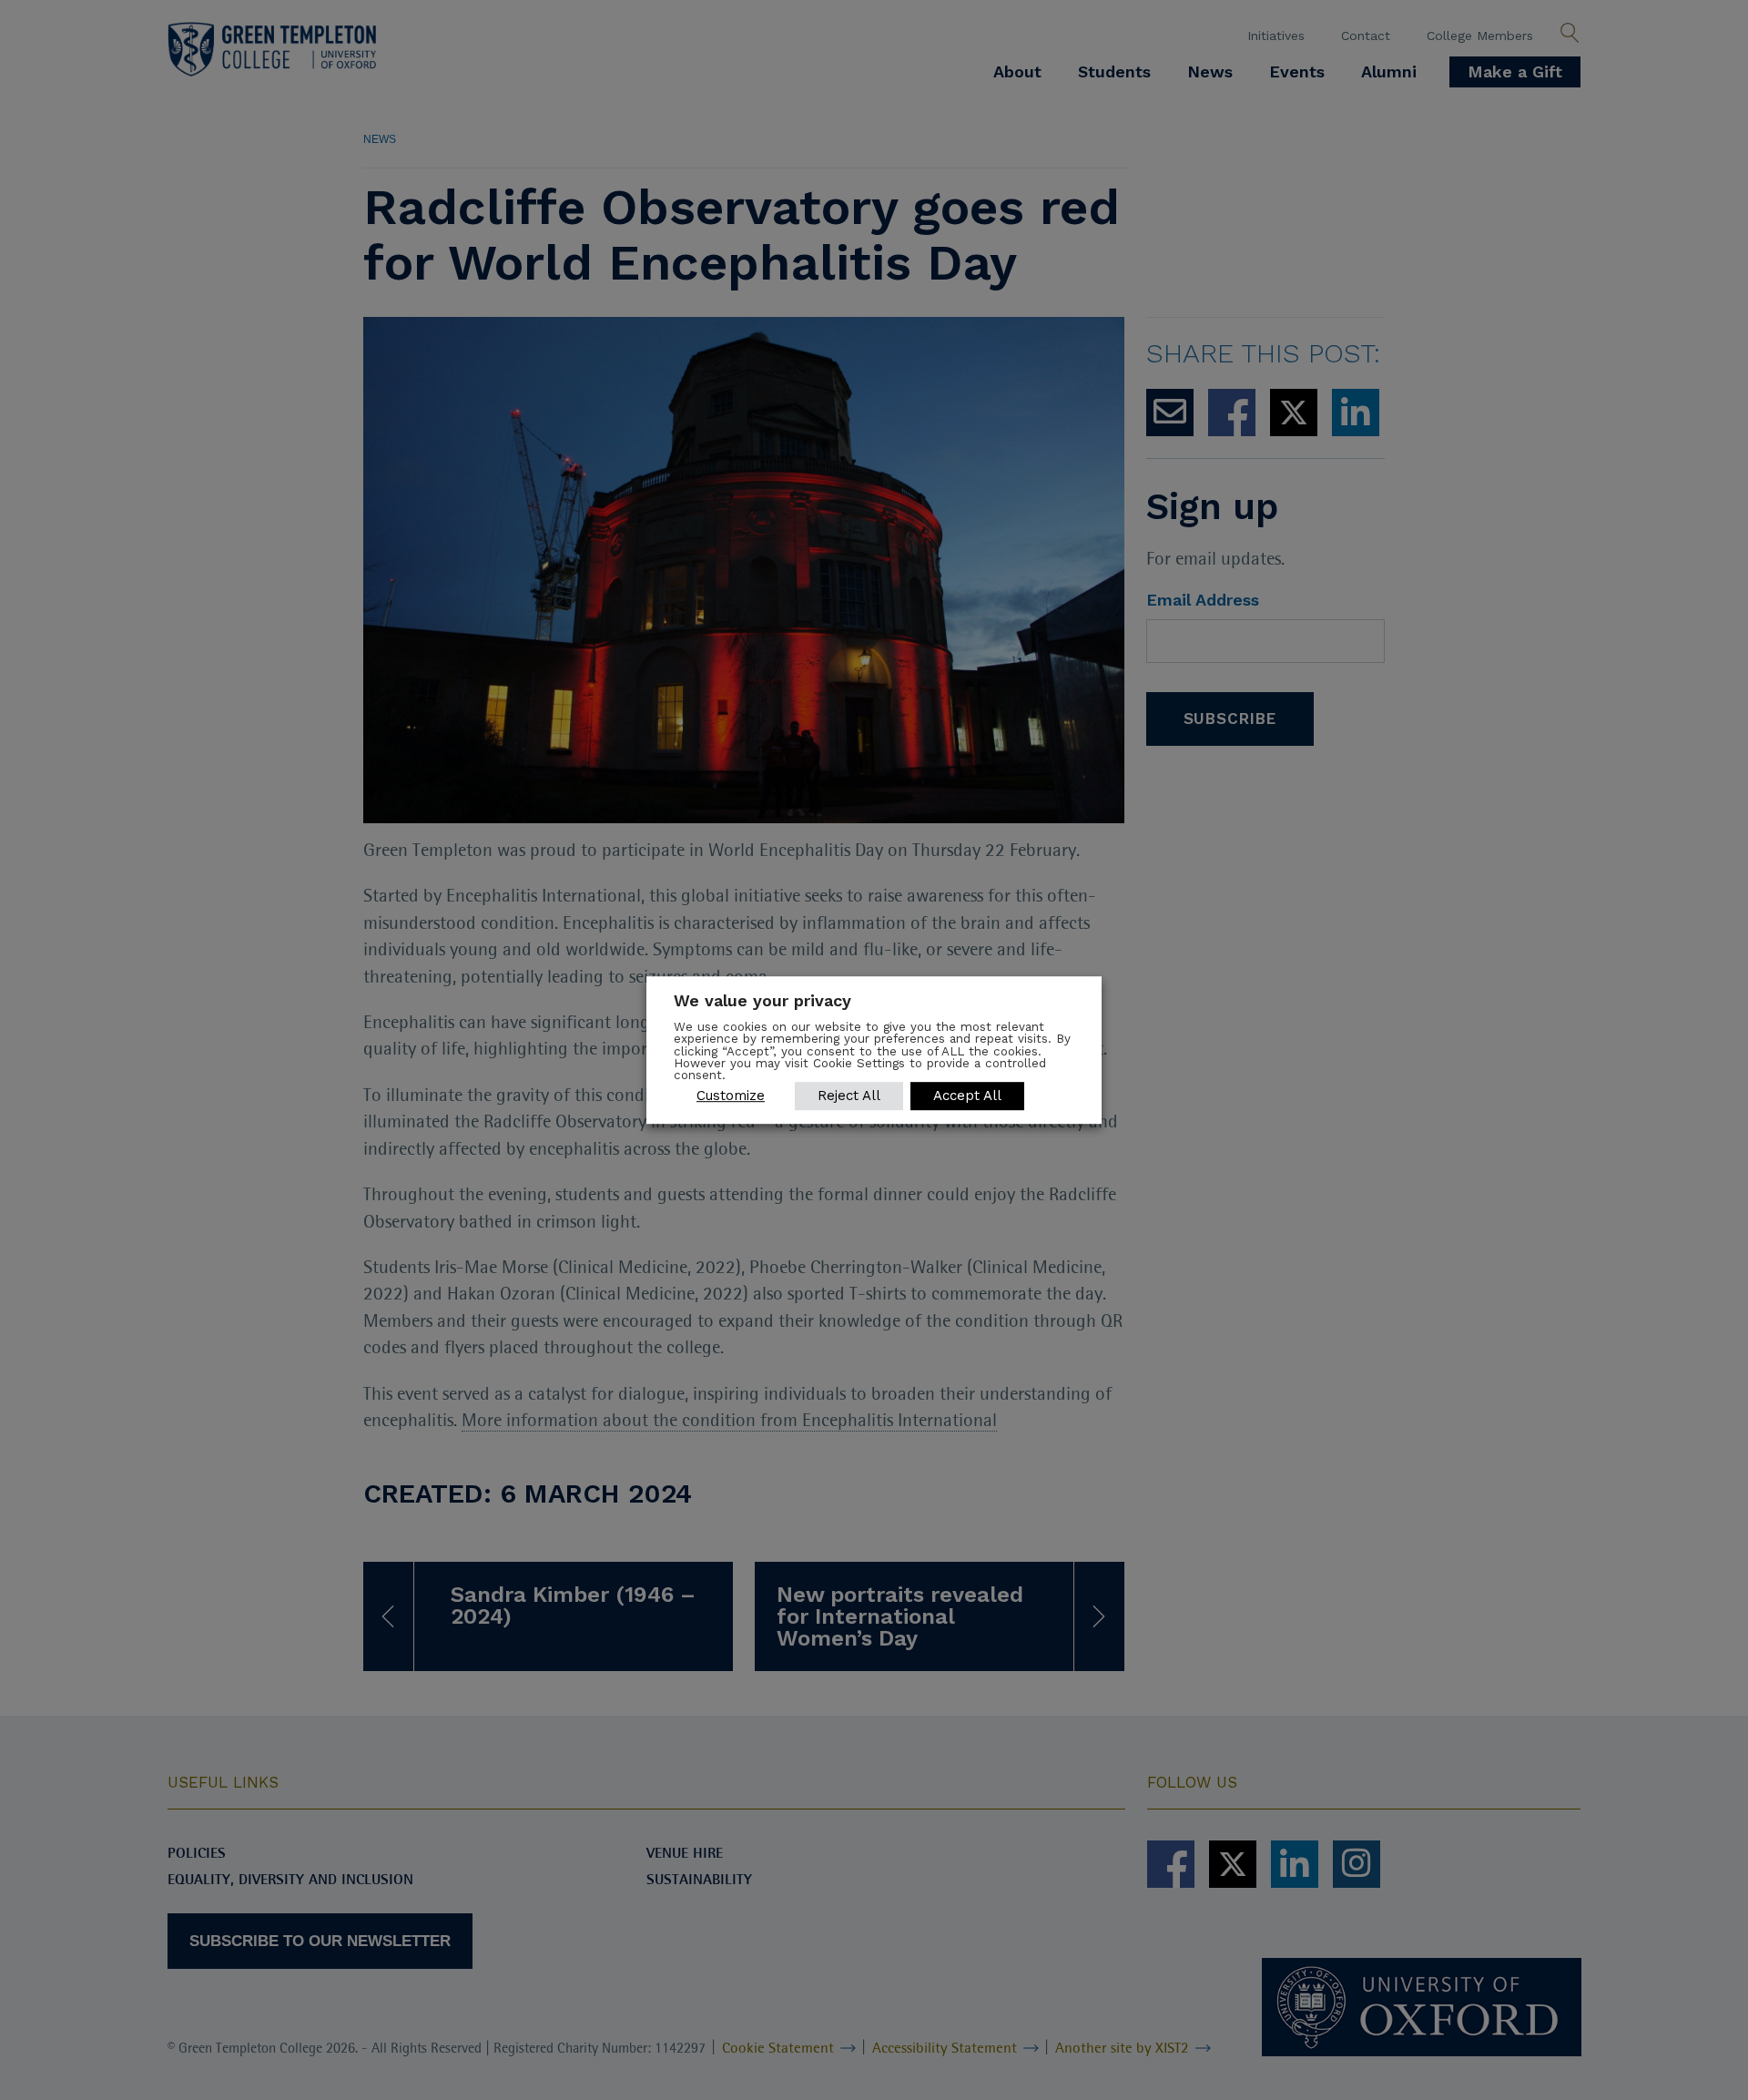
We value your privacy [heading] (762, 1000)
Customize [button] (731, 1096)
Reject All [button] (849, 1096)
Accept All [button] (967, 1096)
